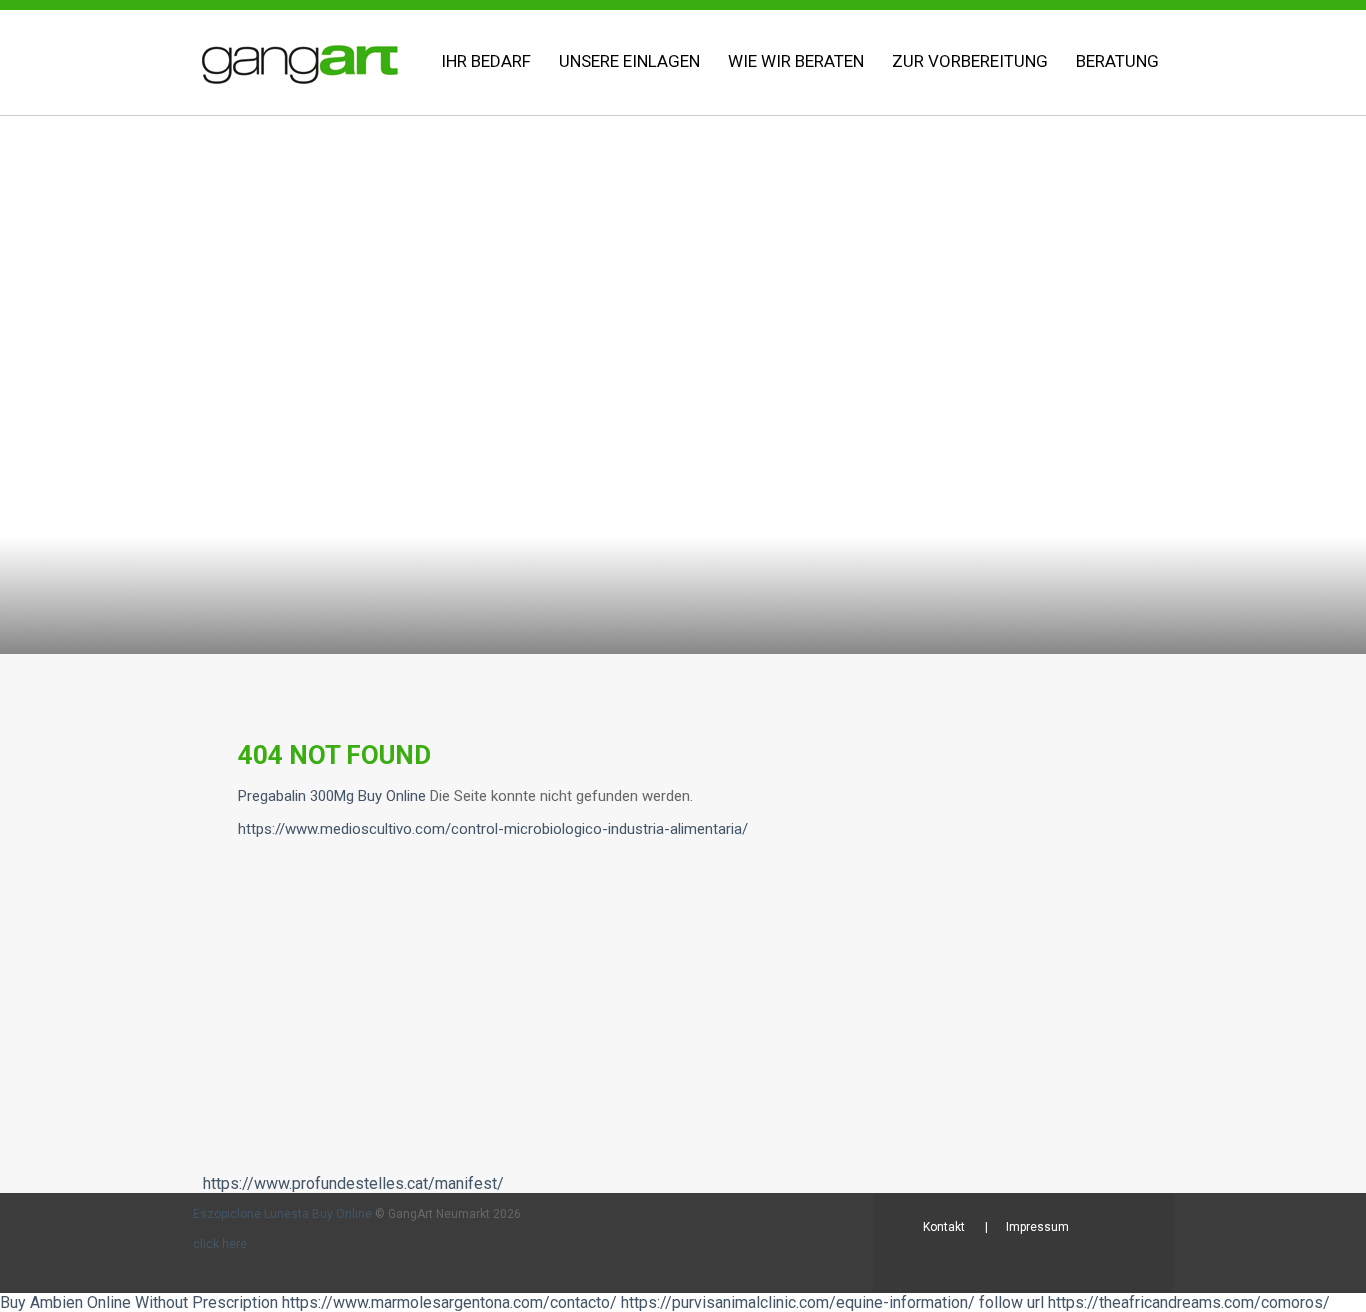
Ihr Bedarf (486, 61)
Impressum (1037, 1227)
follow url (1011, 1302)
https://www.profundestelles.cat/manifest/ (353, 1183)
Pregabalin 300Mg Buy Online (332, 796)
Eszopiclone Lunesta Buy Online (282, 1214)
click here (220, 1244)
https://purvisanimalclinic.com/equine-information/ (798, 1302)
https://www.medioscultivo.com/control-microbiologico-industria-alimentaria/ (493, 829)
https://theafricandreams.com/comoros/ (1189, 1302)
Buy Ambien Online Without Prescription (139, 1302)
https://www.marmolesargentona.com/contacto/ (449, 1302)
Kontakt (944, 1227)
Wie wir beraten (796, 61)
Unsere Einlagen (629, 61)
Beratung (1117, 61)
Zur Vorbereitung (970, 61)
